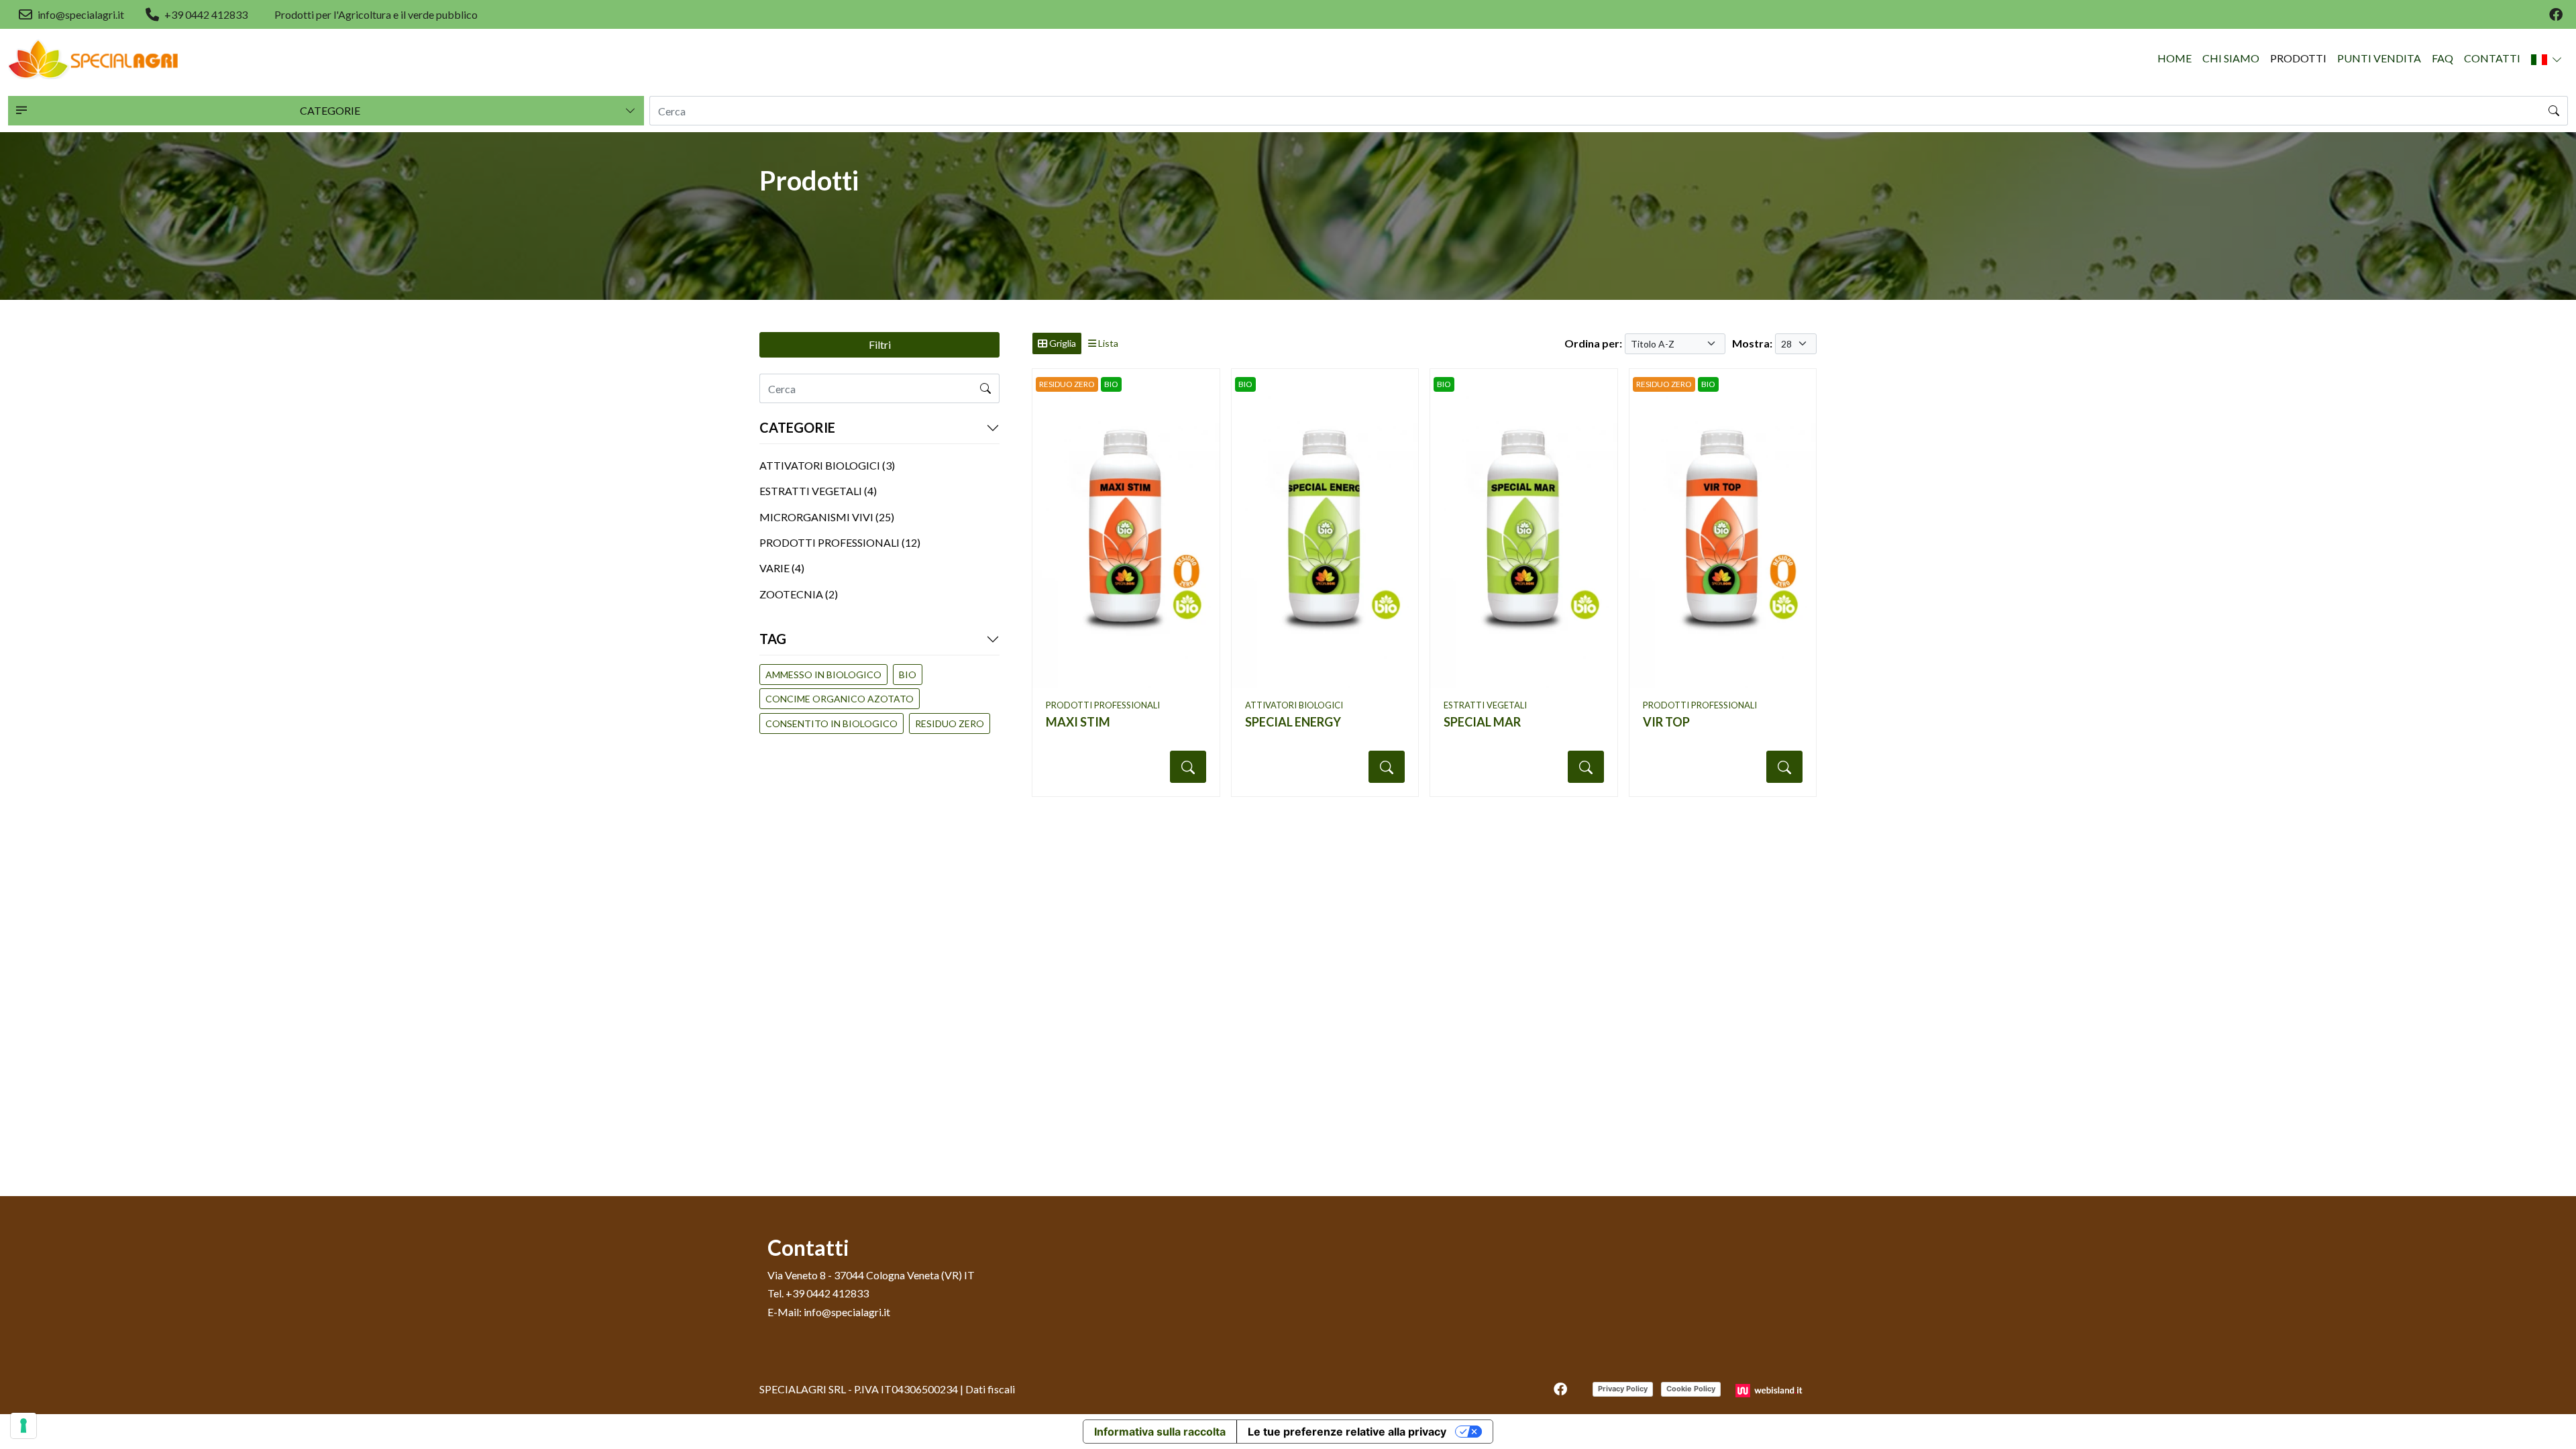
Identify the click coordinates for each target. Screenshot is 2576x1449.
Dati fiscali (990, 1389)
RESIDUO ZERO (950, 723)
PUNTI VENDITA (2379, 58)
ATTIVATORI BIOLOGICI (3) (827, 465)
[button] (2547, 59)
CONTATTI (2492, 58)
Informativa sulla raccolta (1160, 1432)
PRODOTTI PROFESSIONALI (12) (840, 542)
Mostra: (1752, 343)
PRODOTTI (2298, 58)
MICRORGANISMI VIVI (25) (827, 517)
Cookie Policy (1691, 1389)
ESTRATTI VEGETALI (1485, 705)
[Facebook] (2556, 15)
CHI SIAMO (2231, 58)
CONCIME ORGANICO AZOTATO (840, 699)
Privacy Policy (1623, 1389)
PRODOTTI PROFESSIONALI (1103, 705)
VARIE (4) (782, 568)
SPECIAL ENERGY (1293, 722)
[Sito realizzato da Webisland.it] (1771, 1389)
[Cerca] (2554, 111)
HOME (2175, 58)
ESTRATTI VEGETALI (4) (818, 491)
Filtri (880, 344)
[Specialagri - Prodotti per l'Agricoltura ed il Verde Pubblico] (94, 59)
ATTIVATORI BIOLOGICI (1294, 705)
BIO (908, 675)
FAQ (2443, 58)
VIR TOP (1666, 722)
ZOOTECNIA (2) (799, 594)
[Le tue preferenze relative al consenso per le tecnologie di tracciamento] (23, 1426)
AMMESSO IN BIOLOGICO (823, 675)
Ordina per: (1593, 343)
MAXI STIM (1078, 722)
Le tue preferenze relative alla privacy (1347, 1432)
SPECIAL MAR (1482, 722)
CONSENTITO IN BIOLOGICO (831, 723)
